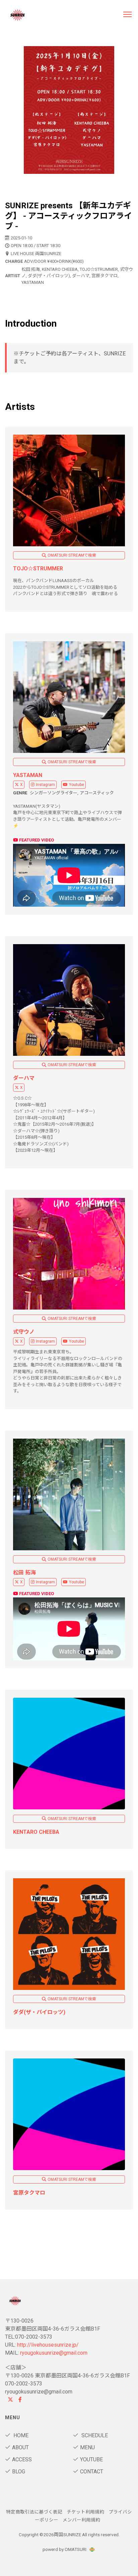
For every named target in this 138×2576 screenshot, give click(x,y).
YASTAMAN (28, 775)
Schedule (94, 2435)
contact (92, 2472)
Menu (87, 2447)
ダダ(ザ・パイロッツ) (39, 2012)
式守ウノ (24, 1332)
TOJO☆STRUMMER (38, 569)
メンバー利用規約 (81, 2520)
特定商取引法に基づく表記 (34, 2512)
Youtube (77, 785)
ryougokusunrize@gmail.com (54, 2353)
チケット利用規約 (85, 2512)
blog (19, 2472)
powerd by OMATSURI (65, 2549)
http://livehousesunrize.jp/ (48, 2345)
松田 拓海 (24, 1573)
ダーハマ (24, 1078)
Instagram (45, 785)
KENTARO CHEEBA (36, 1832)
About (20, 2447)
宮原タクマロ (29, 2193)
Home (20, 2435)
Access (22, 2459)
